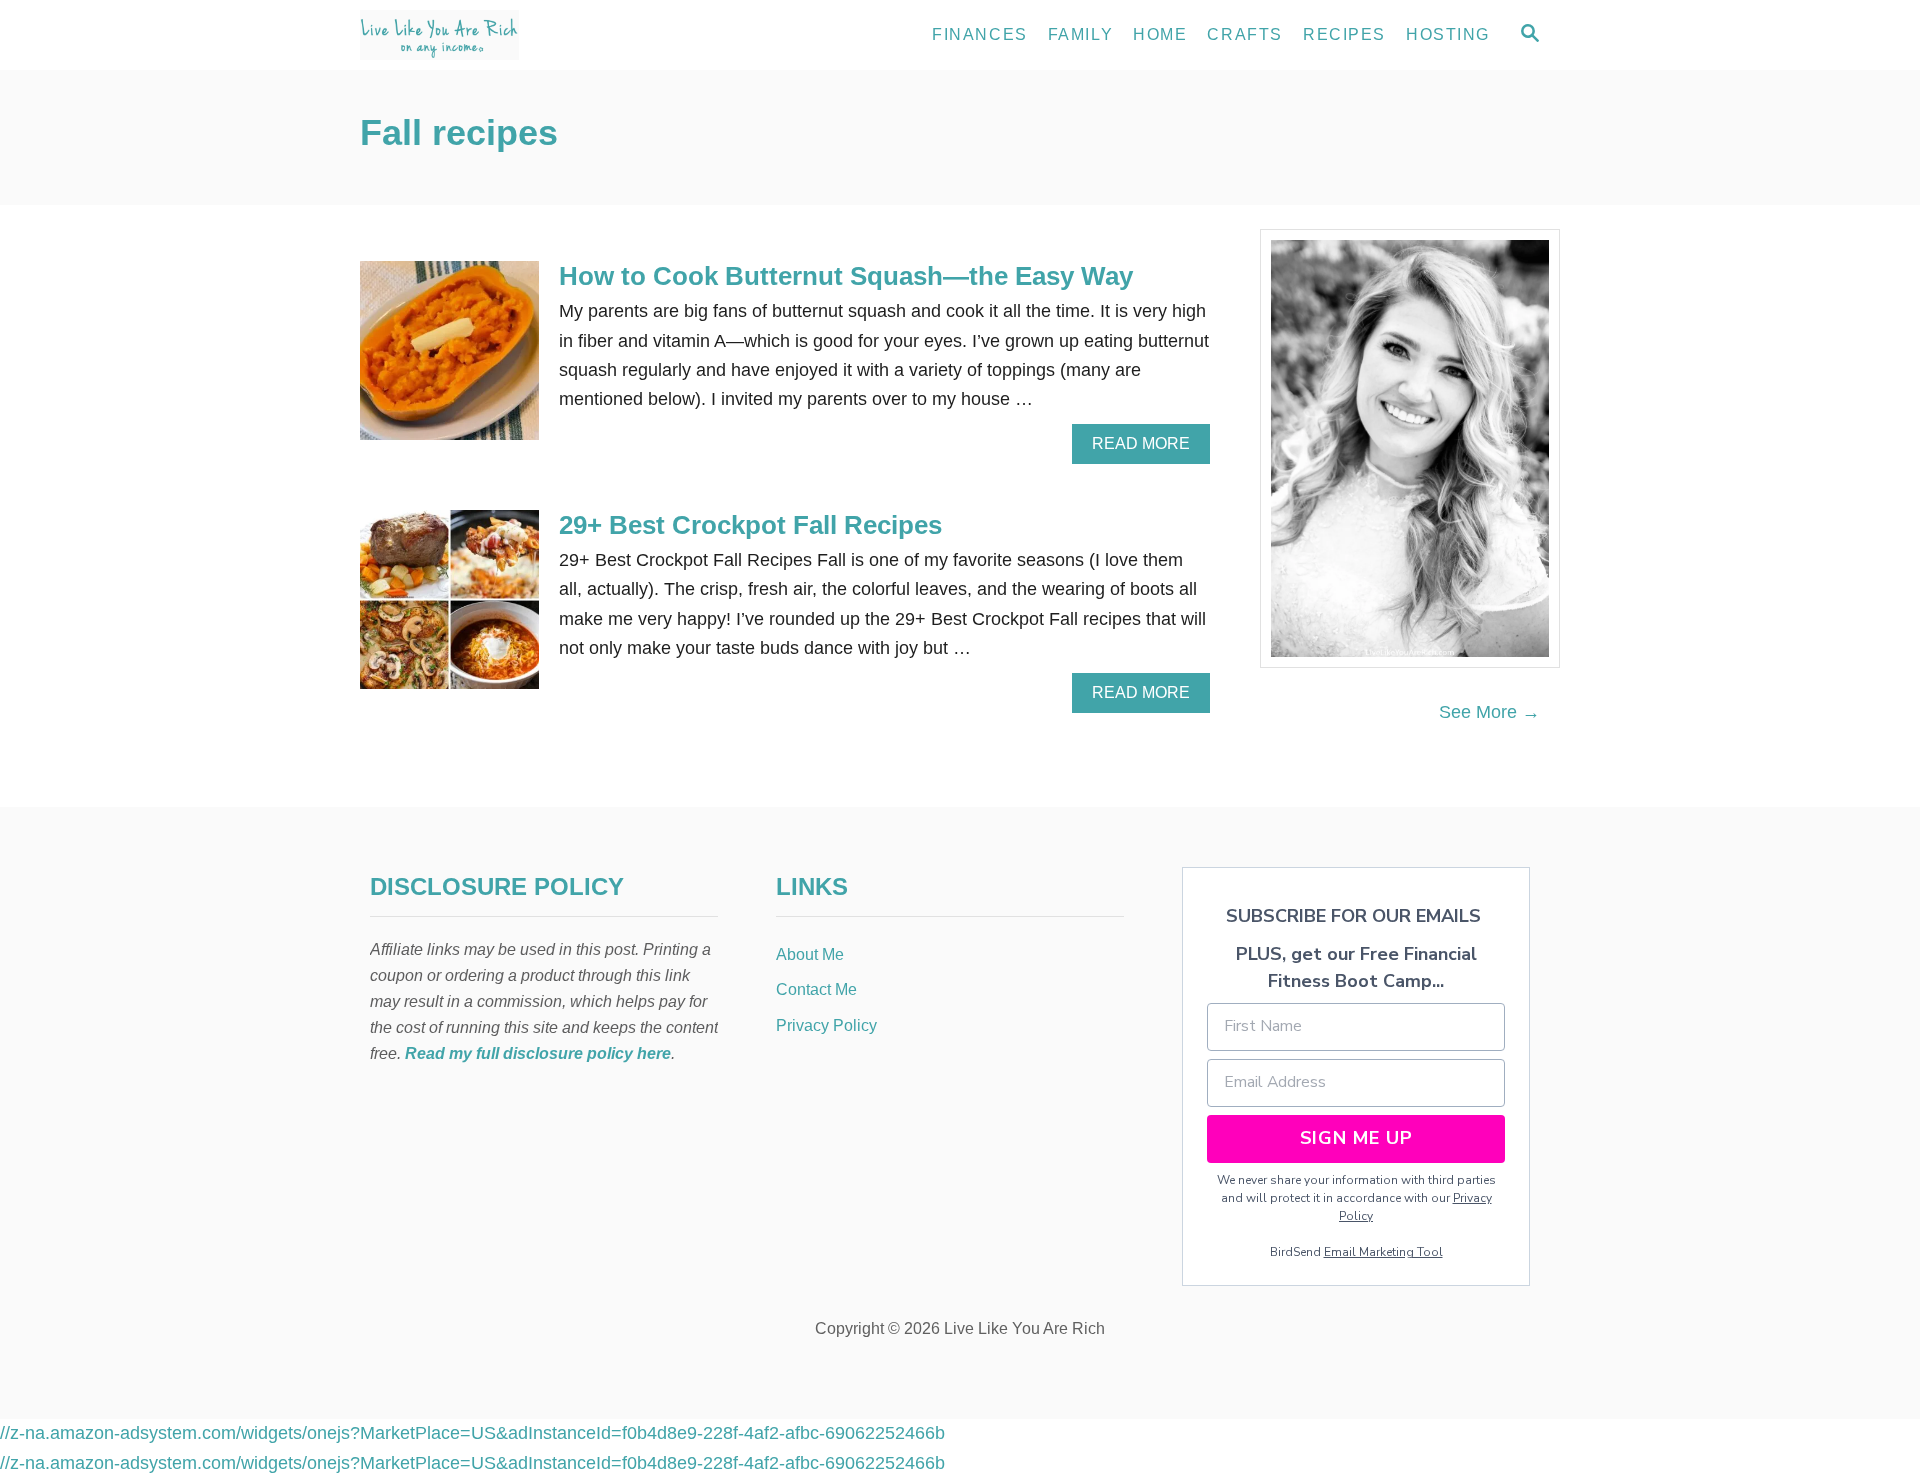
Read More (1148, 449)
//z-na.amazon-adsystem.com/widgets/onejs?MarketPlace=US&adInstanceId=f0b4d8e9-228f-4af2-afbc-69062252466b (472, 1433)
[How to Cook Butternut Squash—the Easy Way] (449, 359)
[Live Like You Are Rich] (540, 35)
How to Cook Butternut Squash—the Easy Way (846, 276)
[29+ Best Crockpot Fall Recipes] (449, 608)
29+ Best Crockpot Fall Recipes (750, 525)
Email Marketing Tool (1383, 1252)
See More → (1489, 712)
